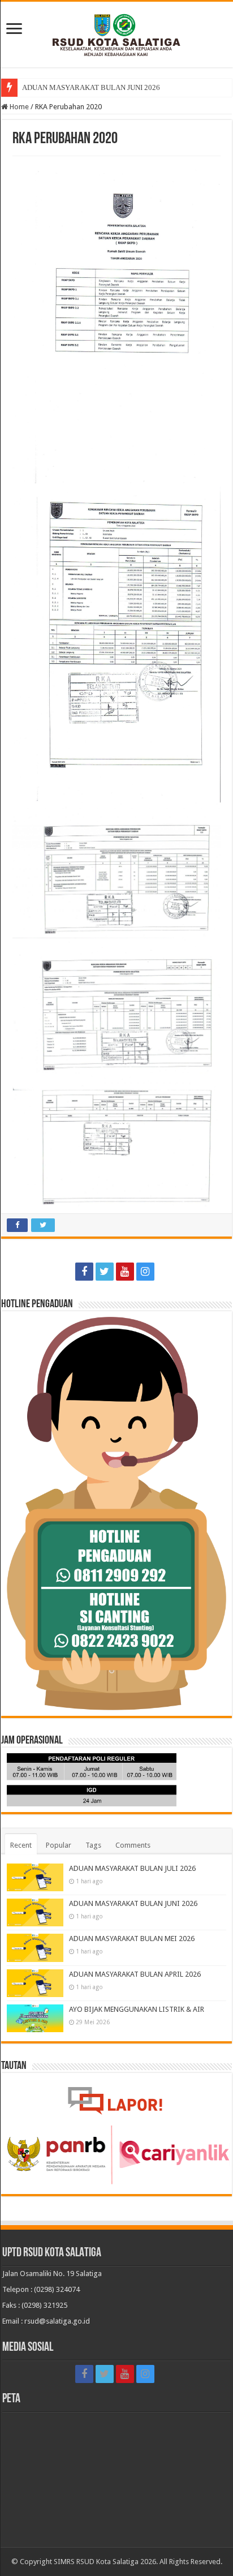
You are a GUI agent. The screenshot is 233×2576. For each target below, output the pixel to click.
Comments (133, 1845)
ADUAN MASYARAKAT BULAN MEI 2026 (132, 1939)
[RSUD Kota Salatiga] (116, 32)
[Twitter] (105, 1272)
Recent (21, 1845)
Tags (93, 1845)
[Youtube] (125, 1272)
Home (18, 107)
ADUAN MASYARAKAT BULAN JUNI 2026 (91, 87)
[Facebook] (84, 1272)
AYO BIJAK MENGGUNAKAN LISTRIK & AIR (137, 2009)
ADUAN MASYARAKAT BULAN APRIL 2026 (135, 1974)
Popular (59, 1845)
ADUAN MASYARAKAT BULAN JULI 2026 (132, 1868)
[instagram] (145, 1272)
